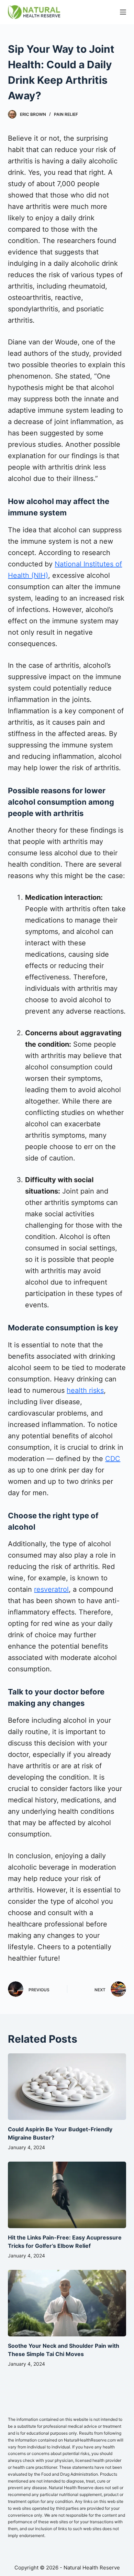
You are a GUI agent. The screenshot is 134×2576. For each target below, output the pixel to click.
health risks (85, 1390)
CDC (113, 1459)
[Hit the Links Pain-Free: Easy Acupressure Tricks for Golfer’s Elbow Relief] (67, 2195)
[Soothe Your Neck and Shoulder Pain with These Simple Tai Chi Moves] (67, 2303)
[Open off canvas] (123, 12)
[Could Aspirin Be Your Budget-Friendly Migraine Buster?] (67, 2087)
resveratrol (51, 1589)
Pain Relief (66, 114)
